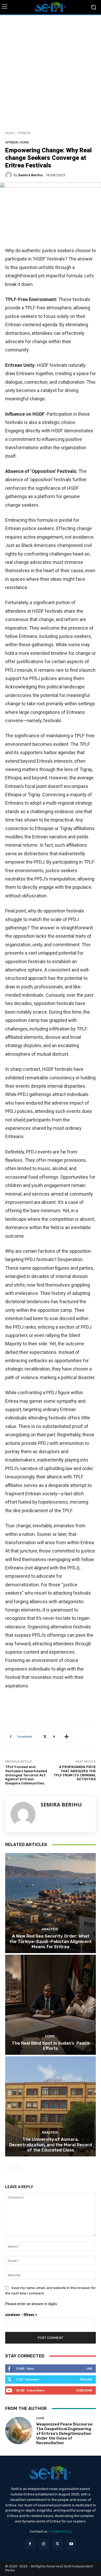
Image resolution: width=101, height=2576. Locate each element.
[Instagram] (44, 2544)
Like (89, 2368)
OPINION (24, 133)
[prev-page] (8, 2167)
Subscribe (84, 2390)
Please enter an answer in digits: (31, 2304)
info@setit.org (60, 2531)
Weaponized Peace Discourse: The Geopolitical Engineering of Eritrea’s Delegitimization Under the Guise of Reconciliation (65, 2434)
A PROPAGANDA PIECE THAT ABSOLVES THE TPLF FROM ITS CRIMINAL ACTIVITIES (75, 1773)
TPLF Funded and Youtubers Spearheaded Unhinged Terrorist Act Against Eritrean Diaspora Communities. (26, 1775)
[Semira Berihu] (9, 175)
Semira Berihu (30, 175)
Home (10, 133)
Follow (86, 2379)
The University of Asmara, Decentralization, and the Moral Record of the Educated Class (51, 2145)
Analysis (50, 1929)
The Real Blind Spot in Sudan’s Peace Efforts (51, 2046)
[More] (67, 1737)
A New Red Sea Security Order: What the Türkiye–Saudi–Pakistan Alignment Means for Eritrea (51, 1941)
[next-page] (17, 2167)
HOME (24, 142)
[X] (57, 2544)
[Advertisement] (51, 71)
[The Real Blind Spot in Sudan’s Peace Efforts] (51, 2005)
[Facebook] (30, 2544)
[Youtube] (71, 2544)
